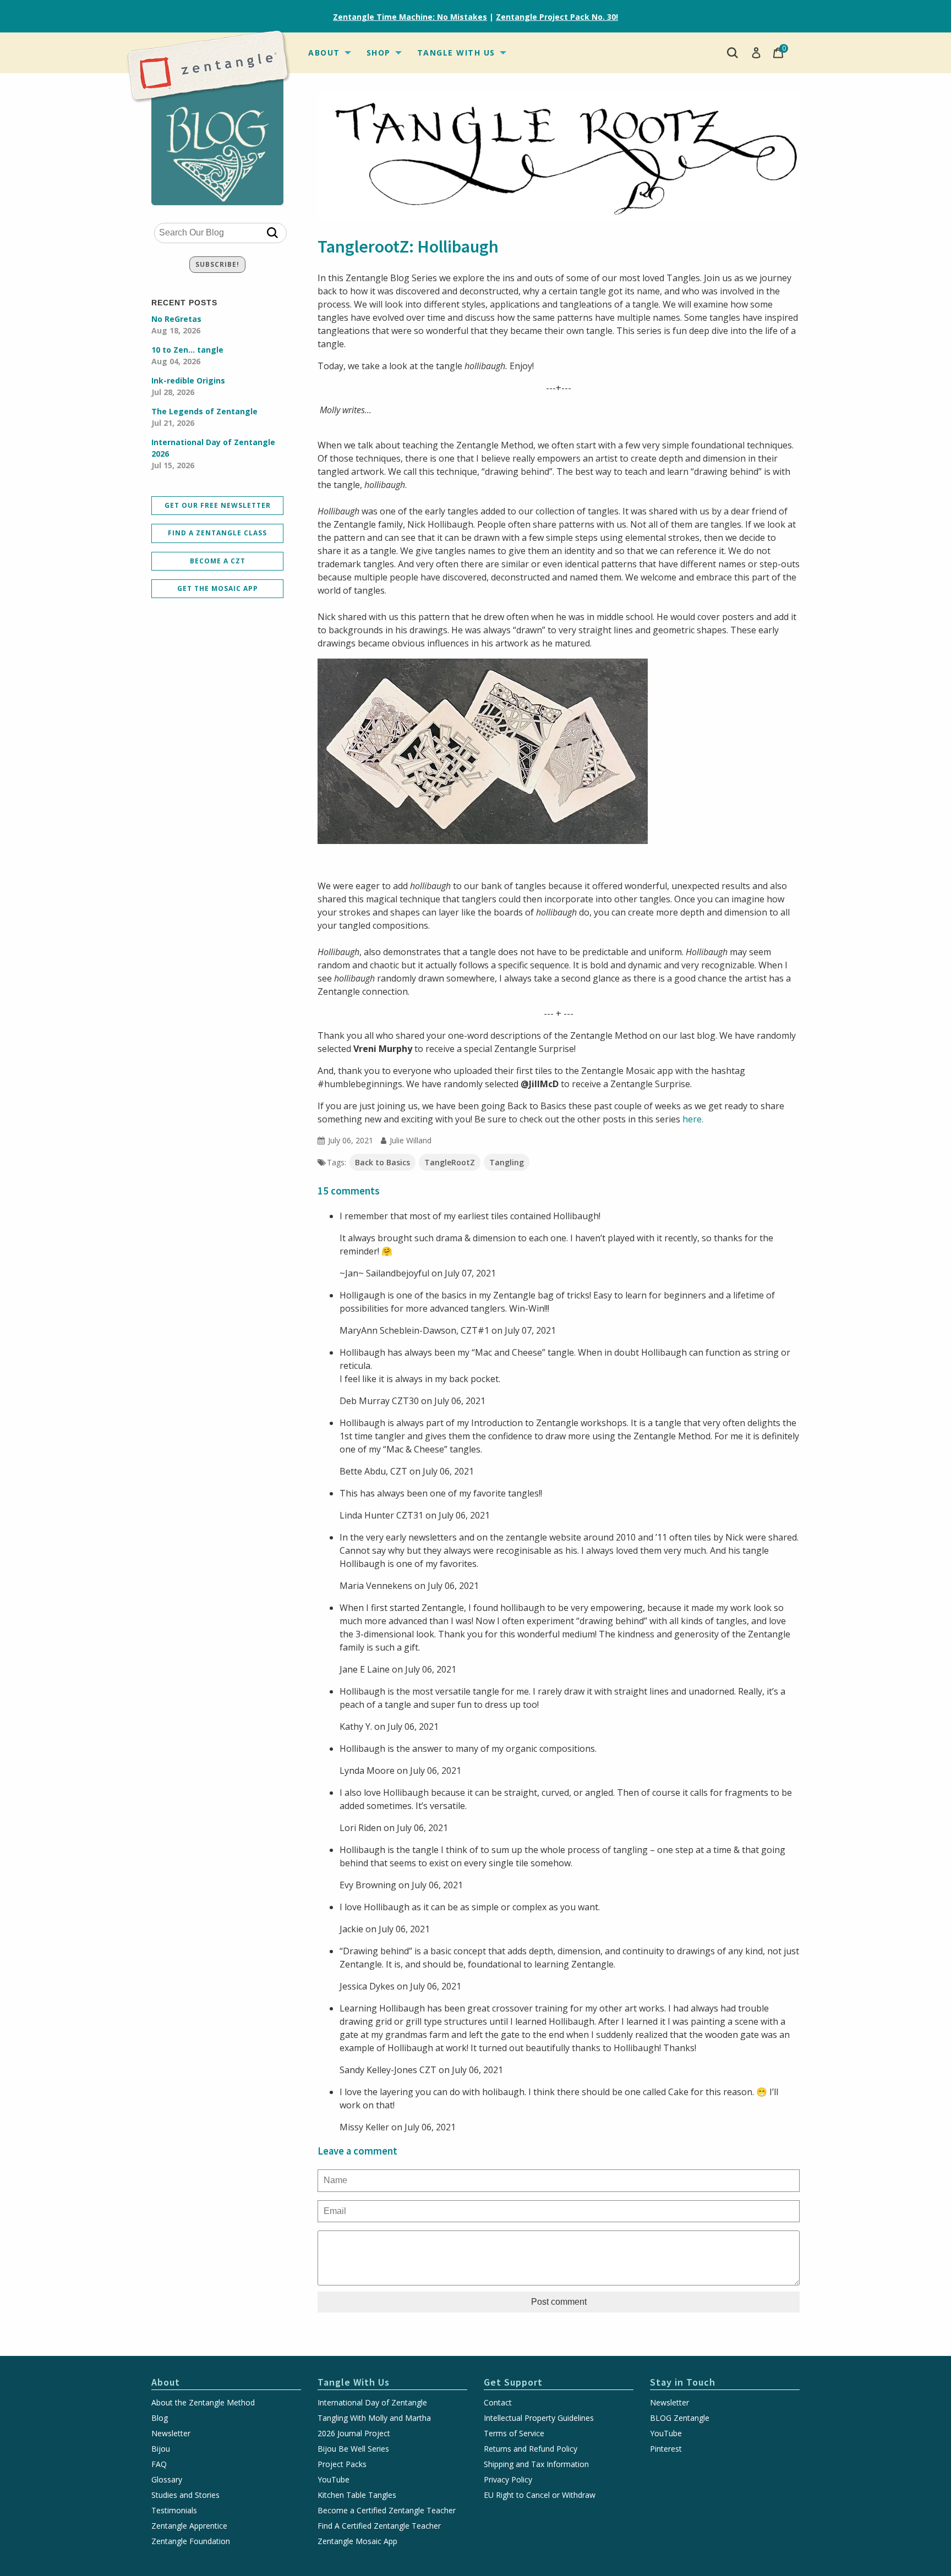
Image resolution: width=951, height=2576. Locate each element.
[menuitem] (329, 53)
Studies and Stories (185, 2495)
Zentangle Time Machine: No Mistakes (410, 17)
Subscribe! (217, 264)
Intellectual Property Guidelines (539, 2418)
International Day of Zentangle (372, 2403)
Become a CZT (218, 561)
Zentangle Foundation (191, 2541)
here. (693, 1119)
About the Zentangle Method (203, 2403)
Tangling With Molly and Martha (374, 2418)
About (324, 53)
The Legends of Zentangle (204, 417)
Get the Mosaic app (218, 588)
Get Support (513, 2382)
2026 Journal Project (354, 2434)
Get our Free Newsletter (218, 505)
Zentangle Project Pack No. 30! (557, 17)
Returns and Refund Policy (531, 2449)
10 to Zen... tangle (187, 355)
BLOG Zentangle (680, 2418)
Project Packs (342, 2464)
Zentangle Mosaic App (357, 2541)
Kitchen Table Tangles (357, 2495)
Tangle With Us (456, 53)
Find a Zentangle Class (217, 533)
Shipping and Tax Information (536, 2464)
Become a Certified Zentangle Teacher (387, 2511)
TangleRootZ (450, 1162)
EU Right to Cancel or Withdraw (540, 2495)
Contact (498, 2403)
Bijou (161, 2449)
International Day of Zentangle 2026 (213, 454)
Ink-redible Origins (188, 386)
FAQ (159, 2464)
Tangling (507, 1162)
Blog (160, 2418)
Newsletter (171, 2434)
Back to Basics (382, 1162)
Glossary (167, 2480)
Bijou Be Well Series (353, 2449)
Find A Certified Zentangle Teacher (379, 2526)
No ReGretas (176, 325)
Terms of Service (514, 2434)
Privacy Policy (508, 2480)
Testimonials (174, 2511)
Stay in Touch (683, 2382)
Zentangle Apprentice (189, 2526)
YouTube (334, 2480)
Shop (379, 53)
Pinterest (666, 2449)
